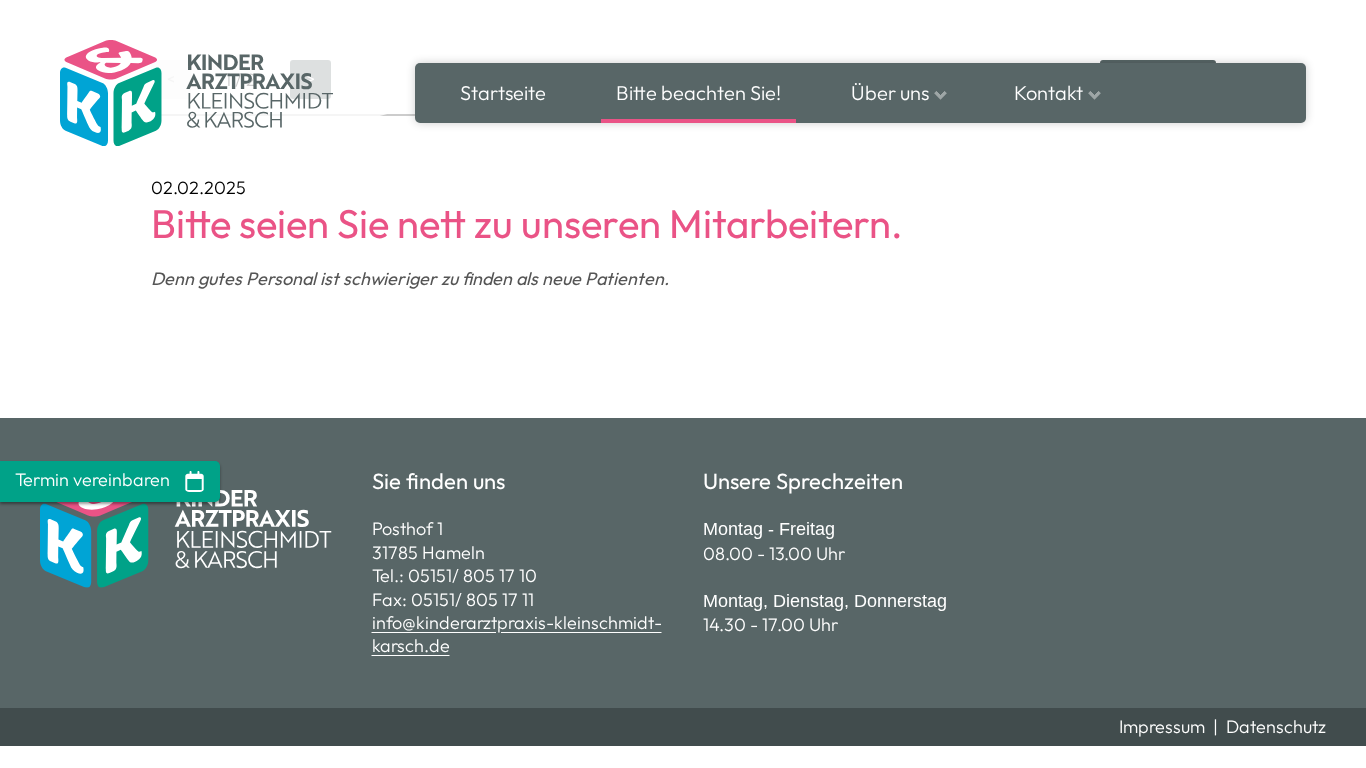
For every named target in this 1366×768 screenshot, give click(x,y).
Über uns (890, 92)
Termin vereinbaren (94, 479)
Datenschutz (1276, 726)
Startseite (503, 92)
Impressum (1162, 726)
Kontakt (1048, 92)
